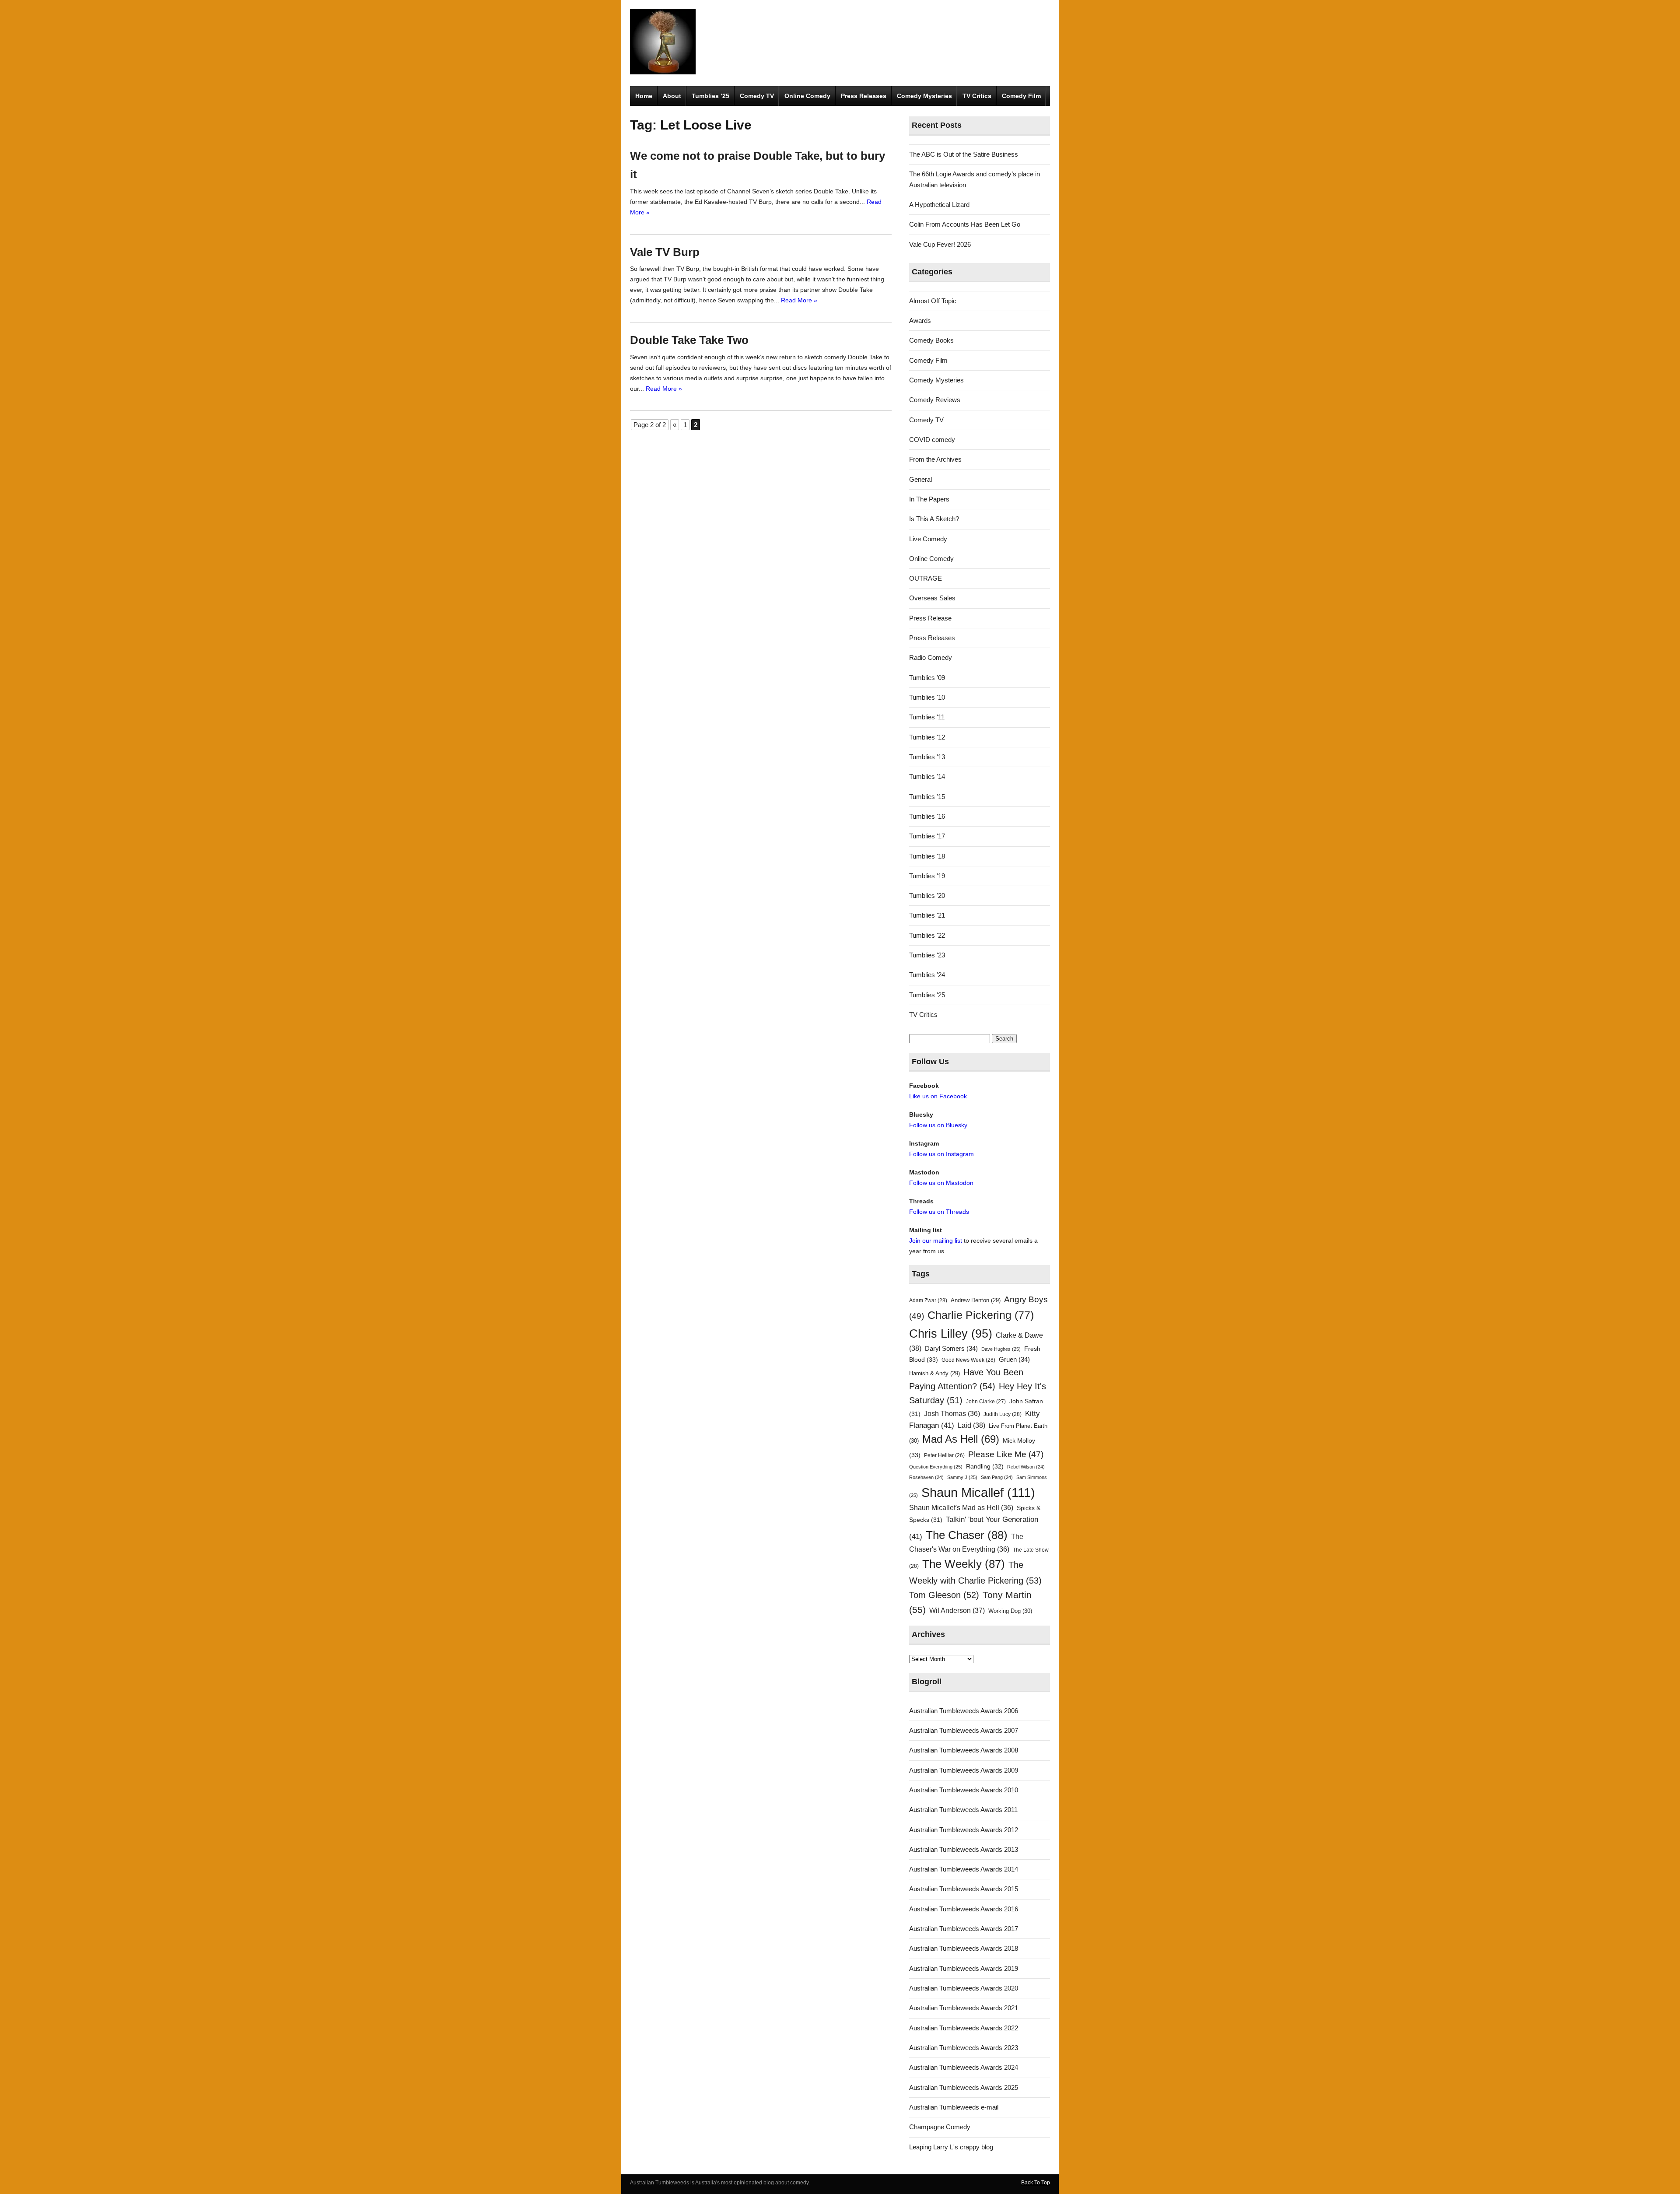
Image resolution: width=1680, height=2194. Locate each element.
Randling (985, 1466)
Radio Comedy (931, 657)
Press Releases (864, 96)
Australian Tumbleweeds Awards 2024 (964, 2067)
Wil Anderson (957, 1610)
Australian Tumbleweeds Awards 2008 (964, 1750)
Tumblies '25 (927, 995)
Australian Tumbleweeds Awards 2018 (964, 1948)
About (672, 96)
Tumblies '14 (927, 776)
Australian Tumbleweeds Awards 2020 (964, 1988)
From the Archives (935, 459)
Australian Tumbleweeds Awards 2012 (964, 1830)
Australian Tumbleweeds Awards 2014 (964, 1869)
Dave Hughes (1001, 1349)
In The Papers (929, 499)
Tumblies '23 (927, 955)
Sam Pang (997, 1477)
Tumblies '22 (927, 935)
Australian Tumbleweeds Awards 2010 (964, 1790)
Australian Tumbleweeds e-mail (954, 2107)
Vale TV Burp (665, 252)
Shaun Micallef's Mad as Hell (961, 1508)
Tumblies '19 (927, 876)
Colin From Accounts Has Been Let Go (965, 224)
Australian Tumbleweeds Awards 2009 (964, 1770)
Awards (920, 321)
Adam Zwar (928, 1300)
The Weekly (964, 1564)
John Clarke (986, 1402)
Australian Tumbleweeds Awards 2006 (964, 1711)
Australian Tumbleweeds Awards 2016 (964, 1909)
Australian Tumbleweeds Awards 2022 (964, 2028)
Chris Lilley (951, 1334)
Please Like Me (1006, 1454)
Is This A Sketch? (934, 519)
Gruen (1014, 1360)
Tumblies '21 (927, 915)
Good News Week (968, 1360)
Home (644, 96)
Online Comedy (807, 96)
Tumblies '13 (927, 757)
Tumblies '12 (927, 737)
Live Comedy (928, 539)
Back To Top (1036, 2183)
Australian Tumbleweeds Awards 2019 (964, 1968)
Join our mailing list (936, 1241)
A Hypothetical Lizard (939, 205)
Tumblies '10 (927, 697)
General (920, 479)
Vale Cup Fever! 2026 (940, 244)
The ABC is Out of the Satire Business (964, 154)
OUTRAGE (926, 578)
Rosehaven (926, 1477)
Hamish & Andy (934, 1373)
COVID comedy (932, 440)
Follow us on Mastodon (941, 1183)
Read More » (799, 300)
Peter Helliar (944, 1455)
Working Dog (1010, 1611)
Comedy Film (1021, 96)
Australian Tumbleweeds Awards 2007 (964, 1730)
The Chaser (967, 1535)
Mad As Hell (961, 1439)
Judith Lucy (1003, 1414)
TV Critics (977, 96)
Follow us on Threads (939, 1212)
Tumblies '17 (927, 836)
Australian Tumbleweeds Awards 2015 (964, 1889)
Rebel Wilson (1026, 1467)
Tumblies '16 (927, 816)
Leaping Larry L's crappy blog (951, 2147)
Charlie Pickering (981, 1315)
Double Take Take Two (689, 340)
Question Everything (936, 1467)
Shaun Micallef (978, 1492)
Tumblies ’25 (710, 96)
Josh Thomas (952, 1414)
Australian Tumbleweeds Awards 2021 (964, 2008)
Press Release (930, 618)
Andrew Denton (976, 1300)
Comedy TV (757, 96)
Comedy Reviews (935, 400)
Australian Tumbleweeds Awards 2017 (964, 1929)
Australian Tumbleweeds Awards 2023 (964, 2048)
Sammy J (962, 1477)
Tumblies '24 (927, 975)
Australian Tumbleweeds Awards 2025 (964, 2087)
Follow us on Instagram (941, 1154)
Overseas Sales (932, 598)
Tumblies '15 (927, 797)
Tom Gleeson (944, 1595)
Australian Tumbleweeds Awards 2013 (964, 1849)
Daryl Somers (951, 1349)
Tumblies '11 (927, 717)
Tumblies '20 (927, 895)
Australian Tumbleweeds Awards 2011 (963, 1810)
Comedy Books (931, 340)
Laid (971, 1425)
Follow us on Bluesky (938, 1125)
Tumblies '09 (927, 678)
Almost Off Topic (933, 301)
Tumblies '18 (927, 856)
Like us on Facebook (938, 1096)
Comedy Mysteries (924, 96)
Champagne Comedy (940, 2127)
